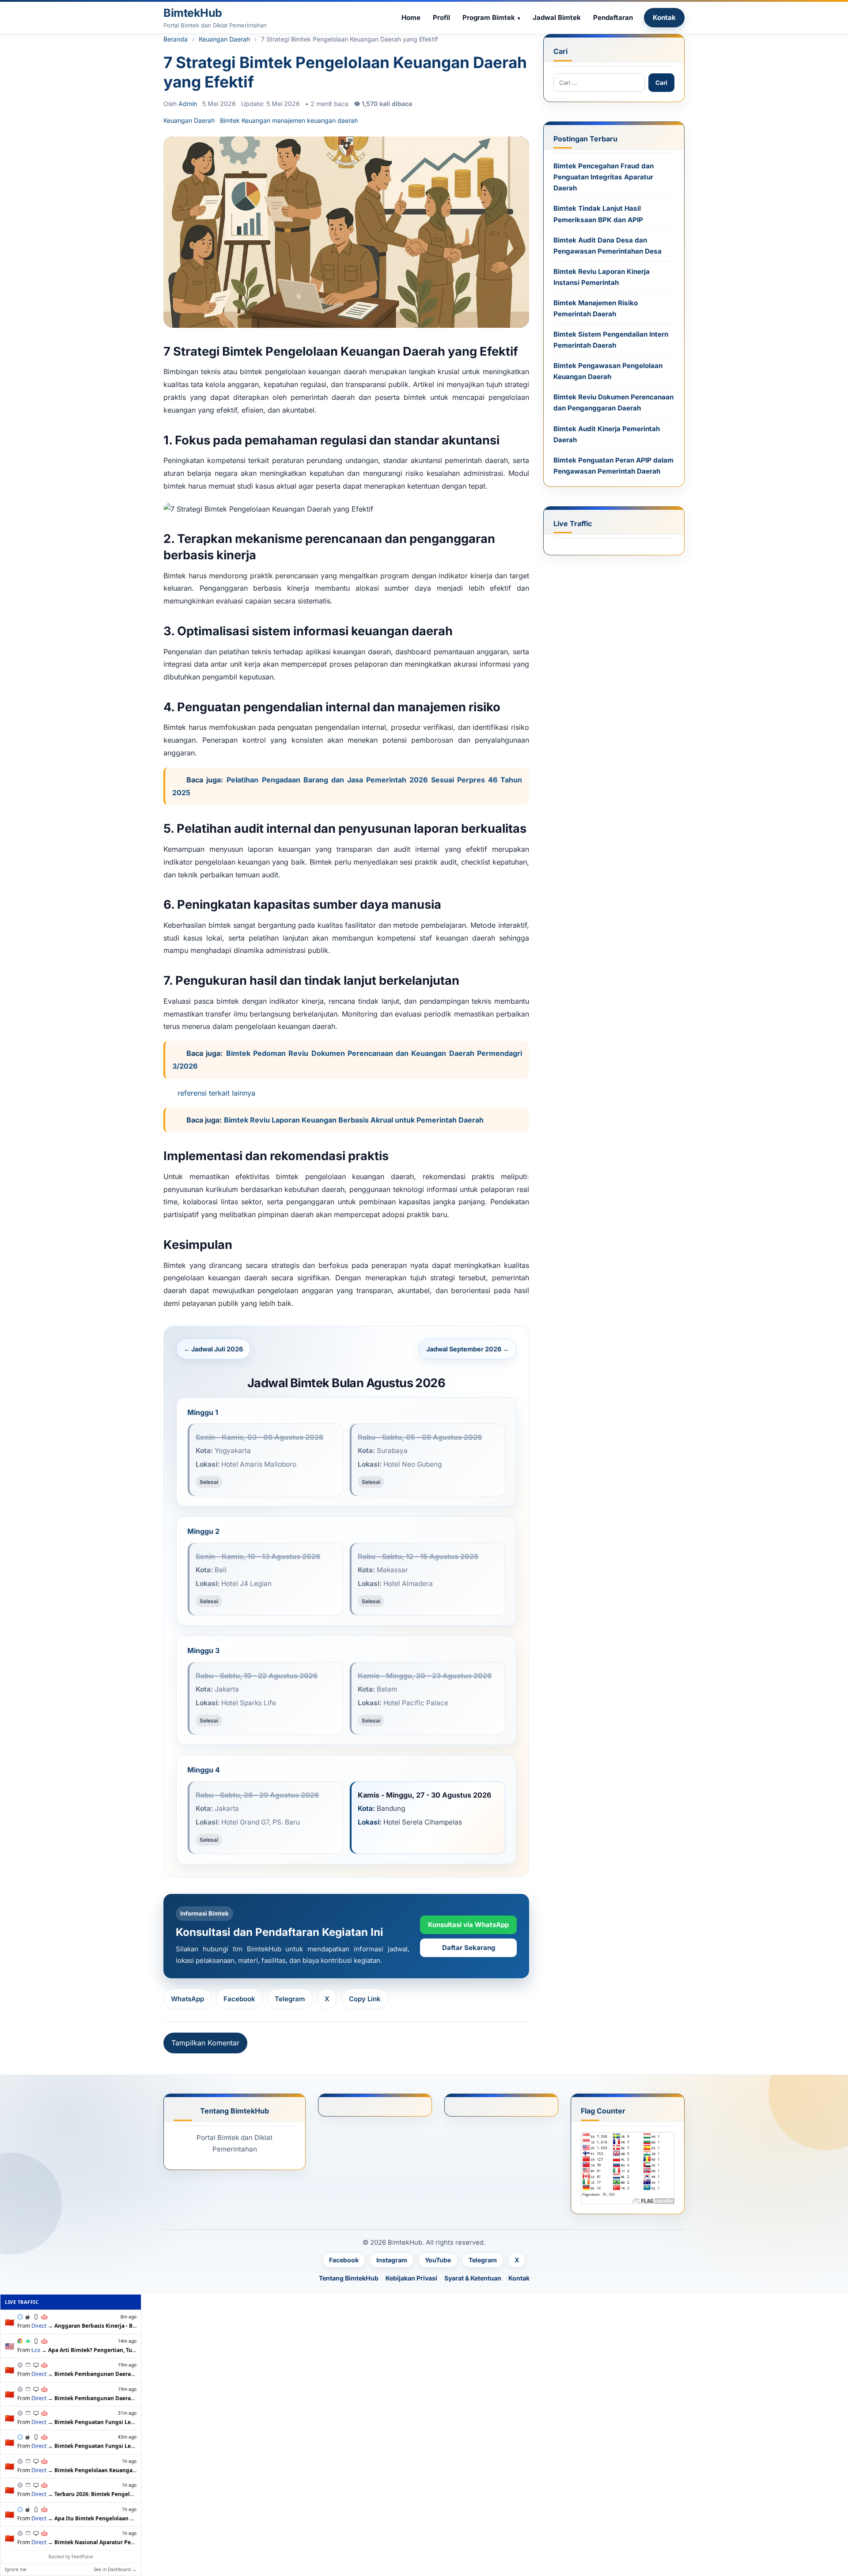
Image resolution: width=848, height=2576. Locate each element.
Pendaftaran (613, 17)
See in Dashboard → (115, 2569)
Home (411, 17)
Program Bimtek (489, 17)
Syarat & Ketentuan (473, 2278)
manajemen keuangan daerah (315, 120)
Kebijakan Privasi (411, 2278)
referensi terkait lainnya (216, 1093)
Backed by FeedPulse (71, 2557)
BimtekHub (193, 13)
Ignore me (16, 2569)
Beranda (176, 39)
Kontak (664, 17)
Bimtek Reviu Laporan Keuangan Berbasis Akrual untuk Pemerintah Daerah (354, 1120)
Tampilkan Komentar (205, 2043)
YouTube (438, 2260)
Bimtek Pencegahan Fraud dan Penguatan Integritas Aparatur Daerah (604, 177)
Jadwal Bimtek (557, 17)
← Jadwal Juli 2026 (213, 1349)
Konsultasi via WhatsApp (468, 1925)
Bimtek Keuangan (245, 120)
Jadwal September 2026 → (468, 1349)
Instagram (392, 2260)
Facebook (239, 1999)
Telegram (290, 1999)
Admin (188, 104)
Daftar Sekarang (469, 1948)
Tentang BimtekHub (349, 2278)
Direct (39, 2326)
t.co (36, 2350)
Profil (441, 17)
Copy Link (365, 1999)
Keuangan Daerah (224, 39)
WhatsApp (187, 1999)
